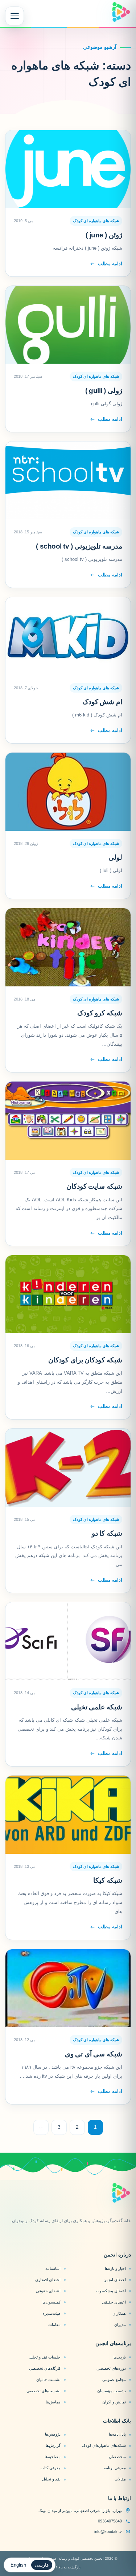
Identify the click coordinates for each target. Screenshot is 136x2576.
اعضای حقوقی (48, 2291)
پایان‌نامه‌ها (117, 2434)
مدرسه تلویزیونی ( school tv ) (79, 546)
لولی (115, 857)
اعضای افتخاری (48, 2280)
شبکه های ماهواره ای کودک (96, 221)
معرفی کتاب (51, 2468)
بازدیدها (120, 2357)
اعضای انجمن (115, 2280)
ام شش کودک (102, 702)
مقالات (120, 2479)
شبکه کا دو (107, 1533)
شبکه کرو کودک (100, 1013)
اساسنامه (53, 2268)
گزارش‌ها (53, 2445)
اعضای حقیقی (114, 2302)
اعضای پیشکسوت (111, 2291)
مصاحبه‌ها (53, 2457)
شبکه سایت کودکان (94, 1186)
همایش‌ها (53, 2402)
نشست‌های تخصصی (44, 2391)
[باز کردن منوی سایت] (15, 16)
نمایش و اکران (114, 2402)
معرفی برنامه (115, 2468)
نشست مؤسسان (112, 2391)
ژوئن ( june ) (104, 235)
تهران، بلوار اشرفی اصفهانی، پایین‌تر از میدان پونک (80, 2511)
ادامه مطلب (110, 264)
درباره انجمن (117, 2255)
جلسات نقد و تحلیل (45, 2357)
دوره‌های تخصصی (111, 2368)
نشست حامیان (48, 2380)
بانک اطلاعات (117, 2421)
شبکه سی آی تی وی (94, 2054)
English (18, 2565)
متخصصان (117, 2457)
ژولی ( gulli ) (104, 391)
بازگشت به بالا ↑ (68, 2567)
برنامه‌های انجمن (113, 2343)
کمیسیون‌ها (51, 2302)
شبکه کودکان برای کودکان (85, 1360)
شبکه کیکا (108, 1880)
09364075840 (110, 2521)
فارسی (42, 2565)
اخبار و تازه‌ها (115, 2268)
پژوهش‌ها (53, 2434)
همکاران (119, 2313)
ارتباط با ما (119, 2498)
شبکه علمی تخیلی (97, 1707)
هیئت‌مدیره (51, 2313)
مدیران (120, 2325)
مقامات (54, 2325)
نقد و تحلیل (51, 2479)
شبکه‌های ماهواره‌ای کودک (104, 2445)
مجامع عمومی (114, 2380)
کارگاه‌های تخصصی (45, 2368)
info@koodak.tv (108, 2531)
